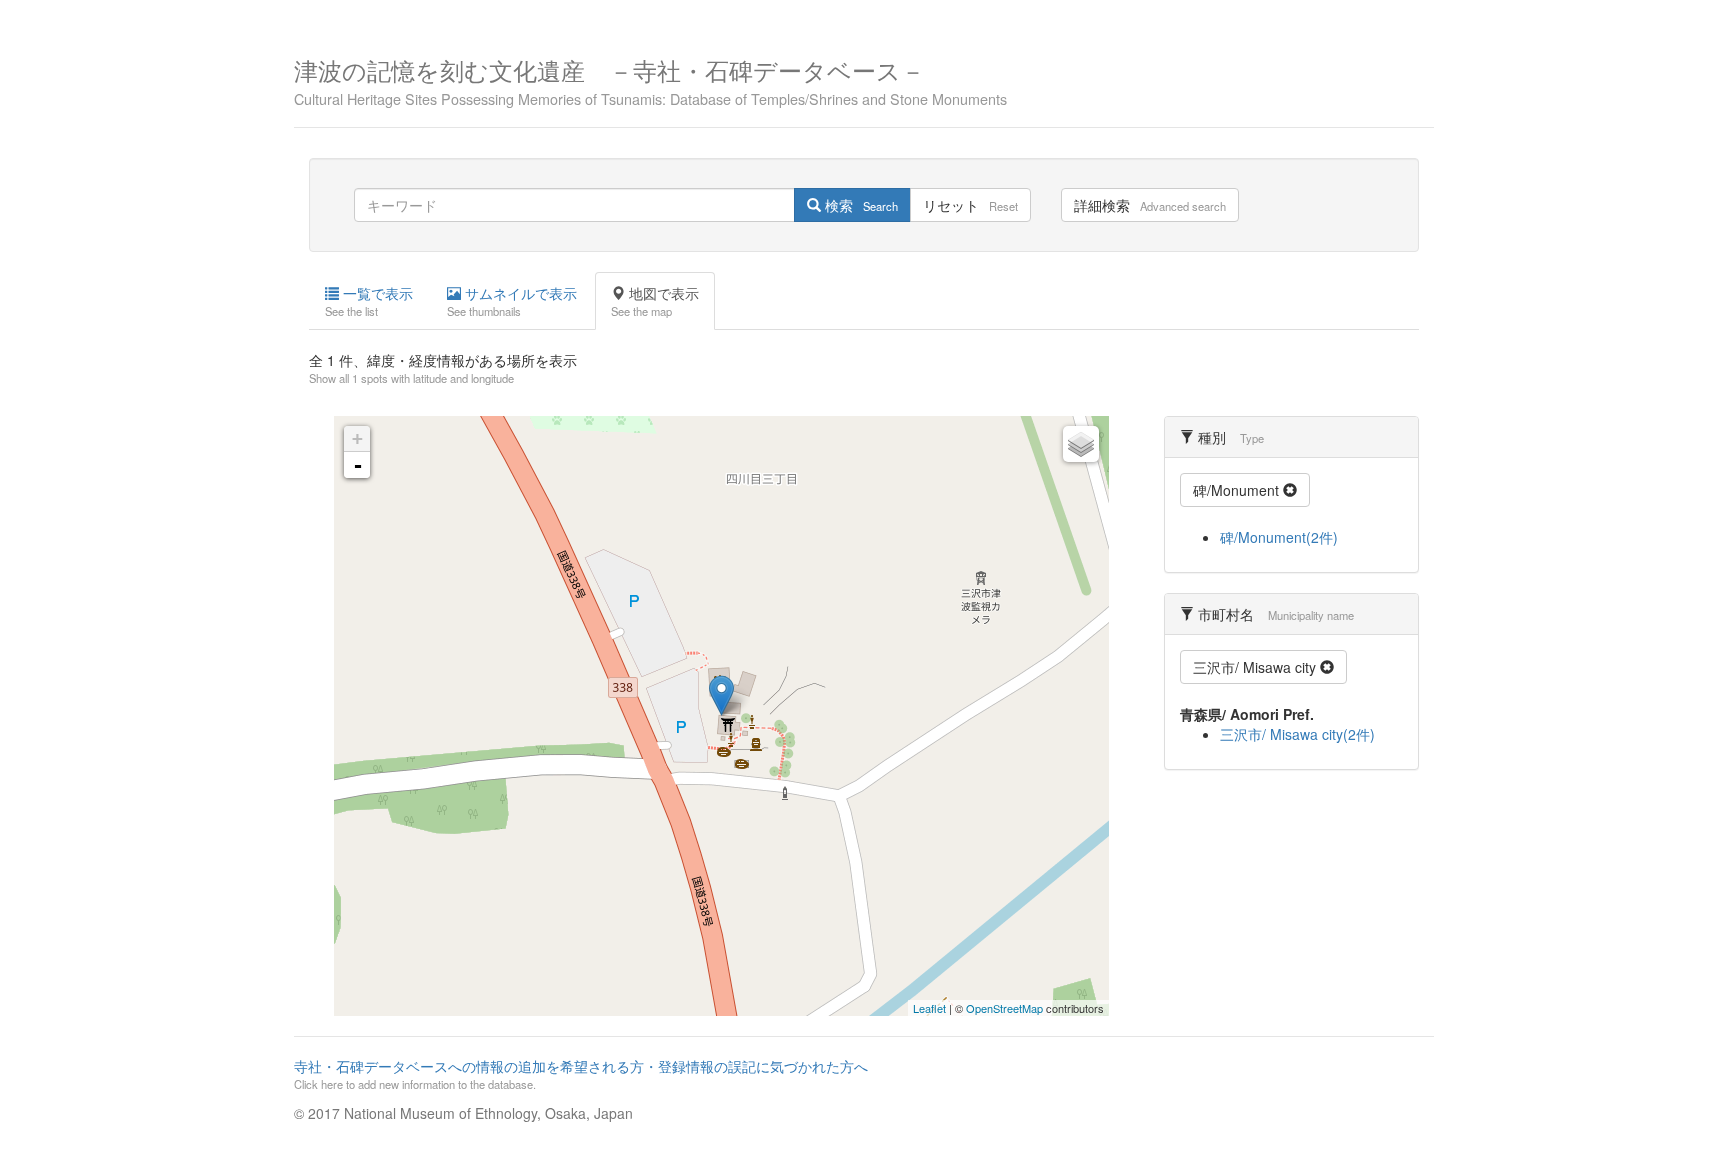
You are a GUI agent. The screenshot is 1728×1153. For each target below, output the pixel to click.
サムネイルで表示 (512, 301)
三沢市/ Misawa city (1256, 667)
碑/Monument (1238, 490)
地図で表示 (655, 301)
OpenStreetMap (1004, 1008)
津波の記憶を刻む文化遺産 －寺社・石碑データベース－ (650, 79)
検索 (859, 205)
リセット (970, 205)
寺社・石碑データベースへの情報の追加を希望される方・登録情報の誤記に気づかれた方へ (581, 1074)
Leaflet (929, 1008)
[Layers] (1081, 444)
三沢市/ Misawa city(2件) (1297, 734)
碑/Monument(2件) (1279, 537)
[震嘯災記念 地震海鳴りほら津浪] (721, 695)
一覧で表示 (369, 301)
